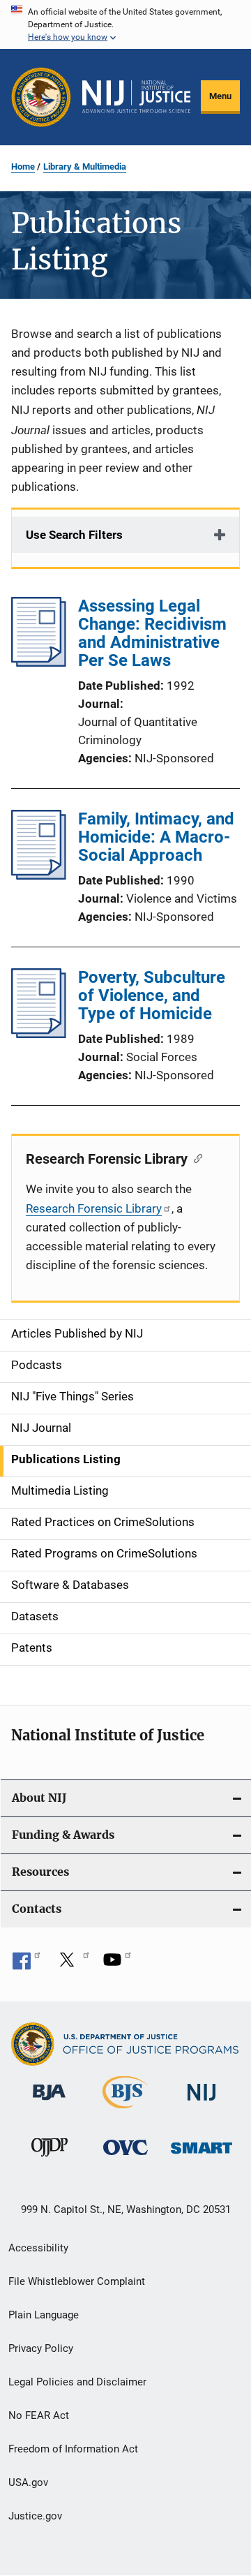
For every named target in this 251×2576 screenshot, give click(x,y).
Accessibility (38, 2248)
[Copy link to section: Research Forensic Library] (195, 1157)
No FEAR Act (39, 2415)
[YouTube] (117, 1964)
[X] (72, 1964)
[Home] (136, 97)
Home (23, 166)
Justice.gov (35, 2516)
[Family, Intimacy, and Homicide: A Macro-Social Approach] (39, 875)
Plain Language (44, 2315)
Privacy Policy (41, 2348)
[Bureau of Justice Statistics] (125, 2111)
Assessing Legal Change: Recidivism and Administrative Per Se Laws (152, 633)
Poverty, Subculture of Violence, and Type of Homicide (152, 995)
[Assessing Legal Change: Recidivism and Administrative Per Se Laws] (39, 662)
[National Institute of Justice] (201, 2103)
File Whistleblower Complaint (77, 2281)
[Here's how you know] (125, 24)
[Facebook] (26, 1964)
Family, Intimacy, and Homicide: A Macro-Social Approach (156, 837)
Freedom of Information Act (73, 2449)
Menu (220, 96)
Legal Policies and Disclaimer (77, 2382)
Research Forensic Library (94, 1208)
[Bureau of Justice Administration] (49, 2103)
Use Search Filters (74, 535)
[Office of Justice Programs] (41, 97)
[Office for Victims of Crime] (125, 2157)
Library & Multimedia (85, 166)
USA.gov (28, 2482)
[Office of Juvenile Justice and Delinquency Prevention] (50, 2159)
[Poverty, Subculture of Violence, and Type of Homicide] (39, 1034)
